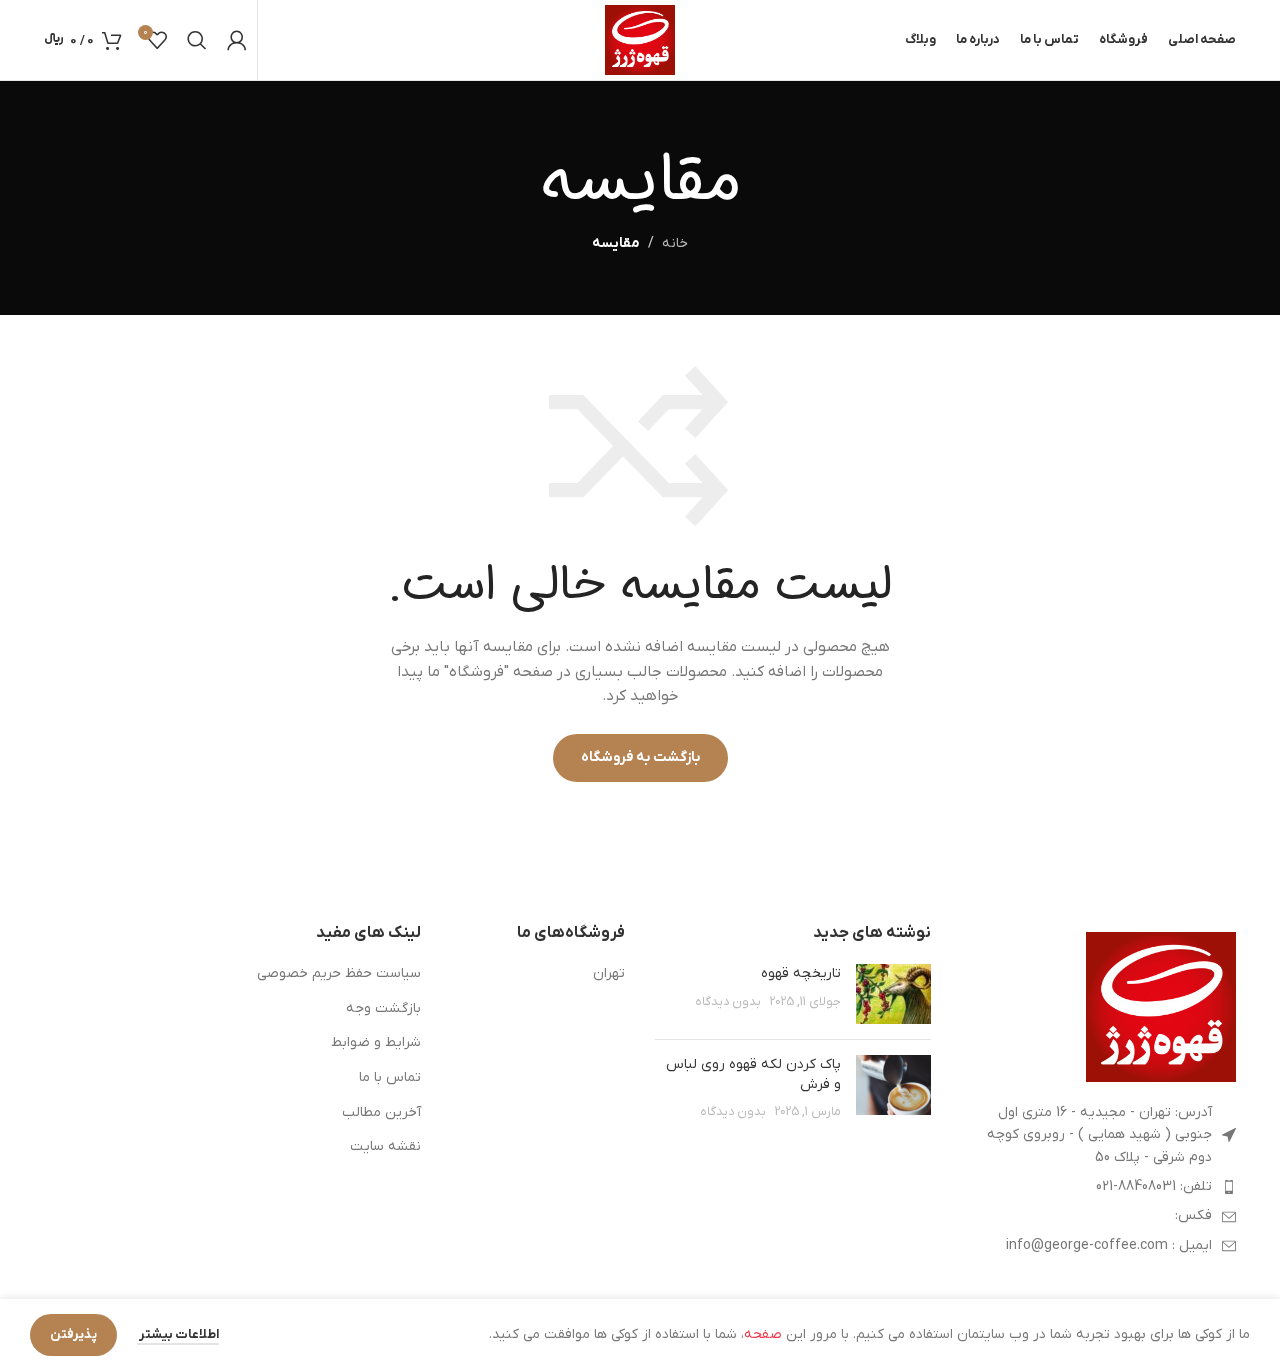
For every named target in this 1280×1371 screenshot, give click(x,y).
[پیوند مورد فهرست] (1099, 1187)
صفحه (763, 1334)
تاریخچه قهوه (801, 973)
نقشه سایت (385, 1146)
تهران (609, 973)
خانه (675, 243)
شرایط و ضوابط (376, 1042)
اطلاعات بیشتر (178, 1334)
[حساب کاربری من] (237, 40)
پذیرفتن (73, 1334)
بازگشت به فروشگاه (640, 757)
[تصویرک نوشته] (893, 994)
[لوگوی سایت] (640, 39)
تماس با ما (390, 1077)
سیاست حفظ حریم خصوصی (339, 973)
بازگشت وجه (383, 1008)
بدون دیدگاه (728, 1002)
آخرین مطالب (381, 1112)
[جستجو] (197, 40)
